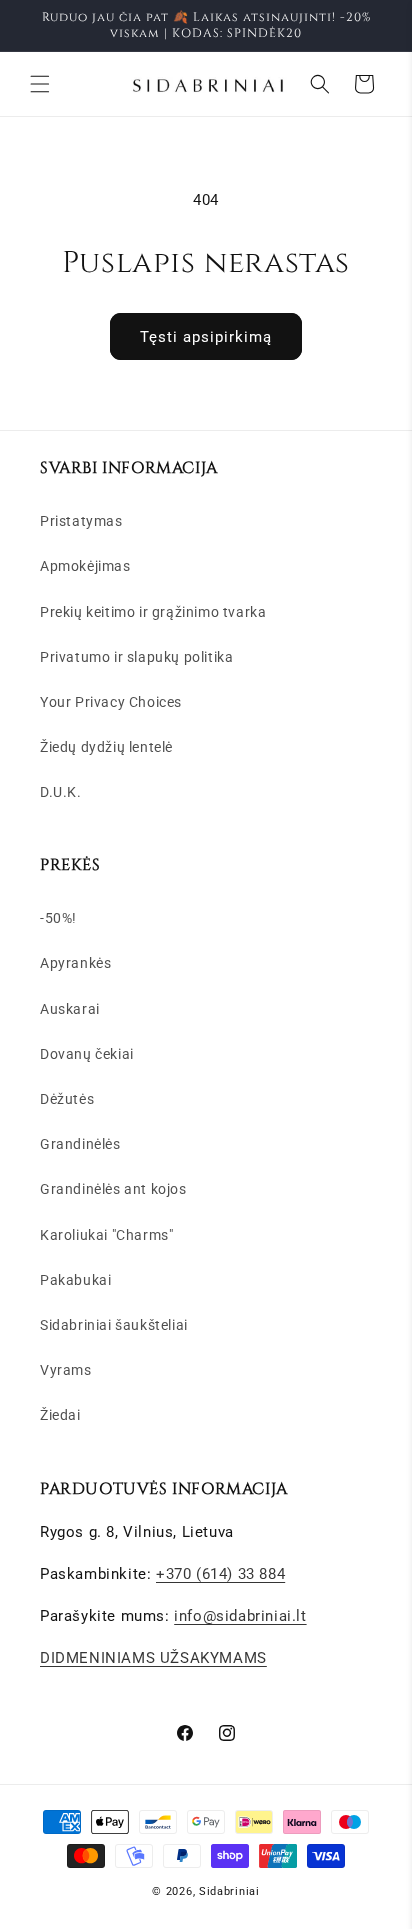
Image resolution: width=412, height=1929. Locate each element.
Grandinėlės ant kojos (113, 1189)
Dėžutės (67, 1099)
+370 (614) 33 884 (220, 1574)
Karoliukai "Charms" (106, 1235)
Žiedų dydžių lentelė (106, 747)
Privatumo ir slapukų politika (136, 657)
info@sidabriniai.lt (240, 1616)
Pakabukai (75, 1280)
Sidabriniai (229, 1891)
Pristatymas (81, 521)
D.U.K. (61, 792)
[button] (40, 84)
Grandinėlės (80, 1144)
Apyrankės (75, 963)
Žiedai (60, 1415)
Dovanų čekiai (87, 1054)
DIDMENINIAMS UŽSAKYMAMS (153, 1658)
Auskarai (70, 1009)
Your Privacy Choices (111, 702)
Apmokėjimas (85, 566)
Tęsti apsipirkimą (206, 337)
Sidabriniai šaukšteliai (114, 1325)
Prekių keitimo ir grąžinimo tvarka (153, 612)
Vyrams (66, 1370)
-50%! (58, 918)
